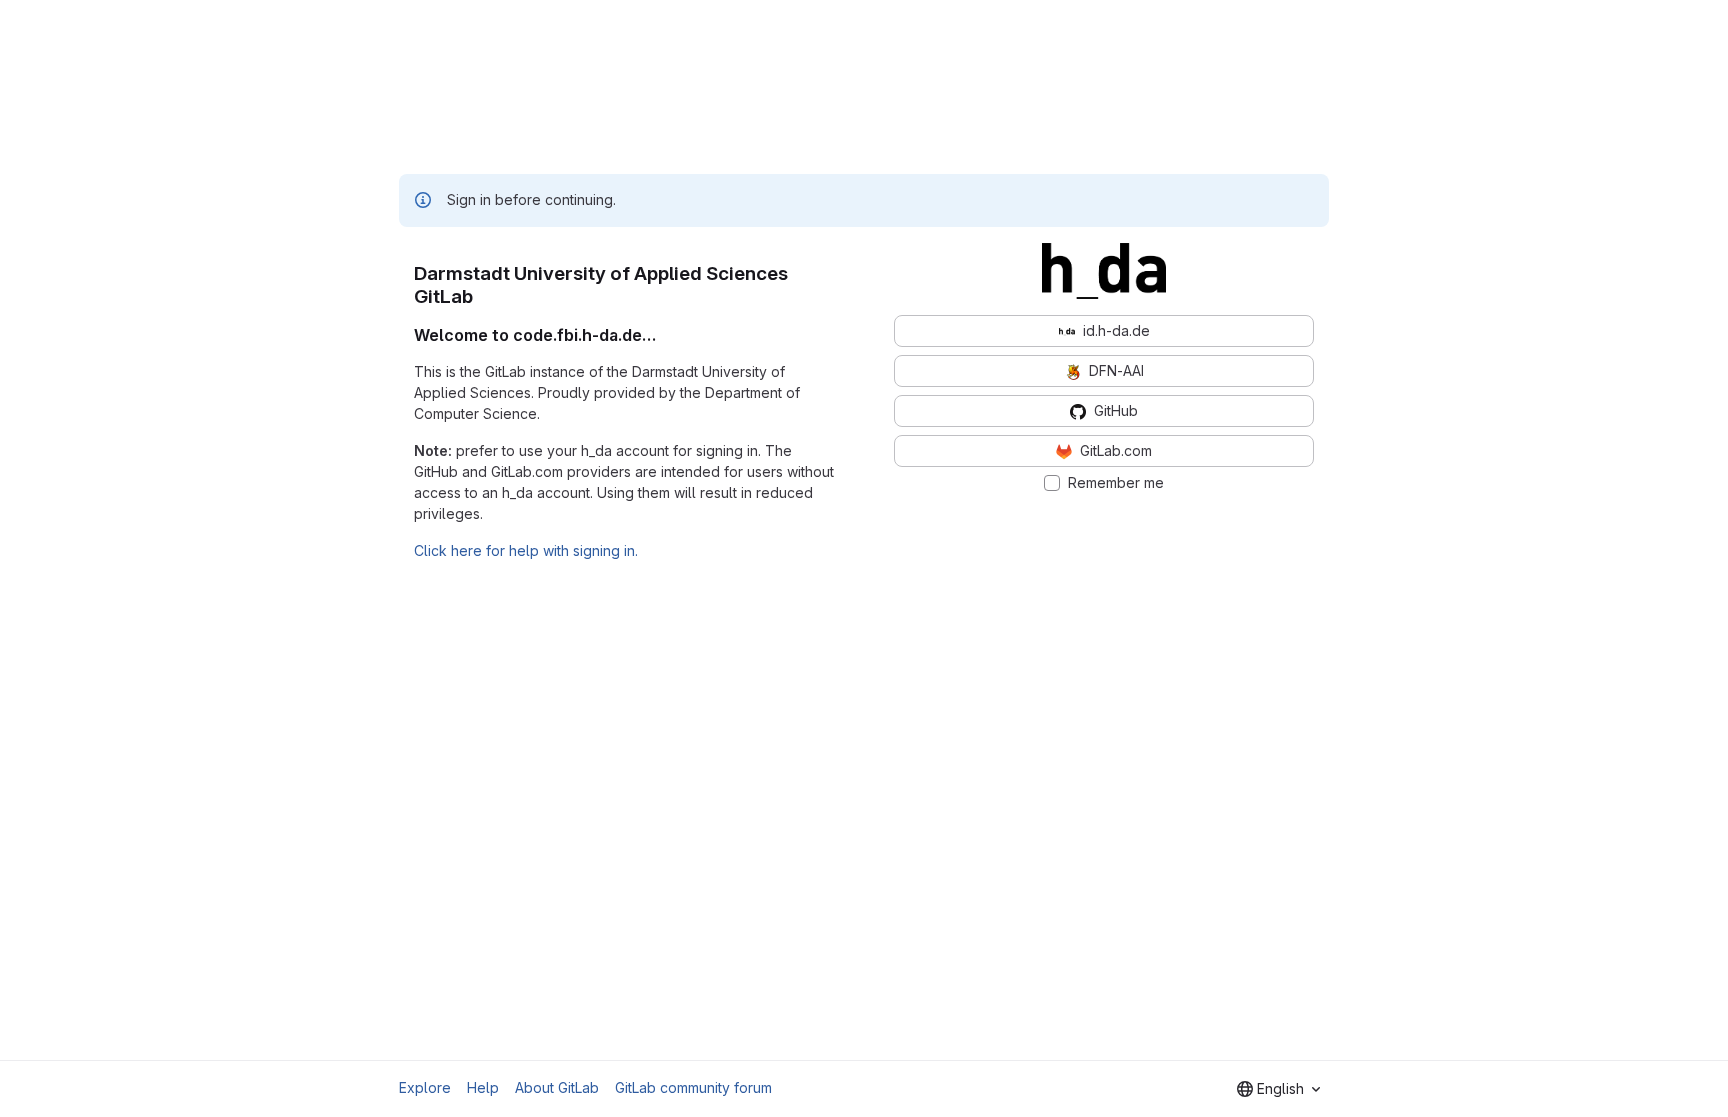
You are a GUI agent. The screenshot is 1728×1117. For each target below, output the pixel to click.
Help (483, 1087)
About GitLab (557, 1087)
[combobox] (1278, 1089)
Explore (425, 1087)
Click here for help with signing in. (526, 550)
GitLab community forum (693, 1087)
